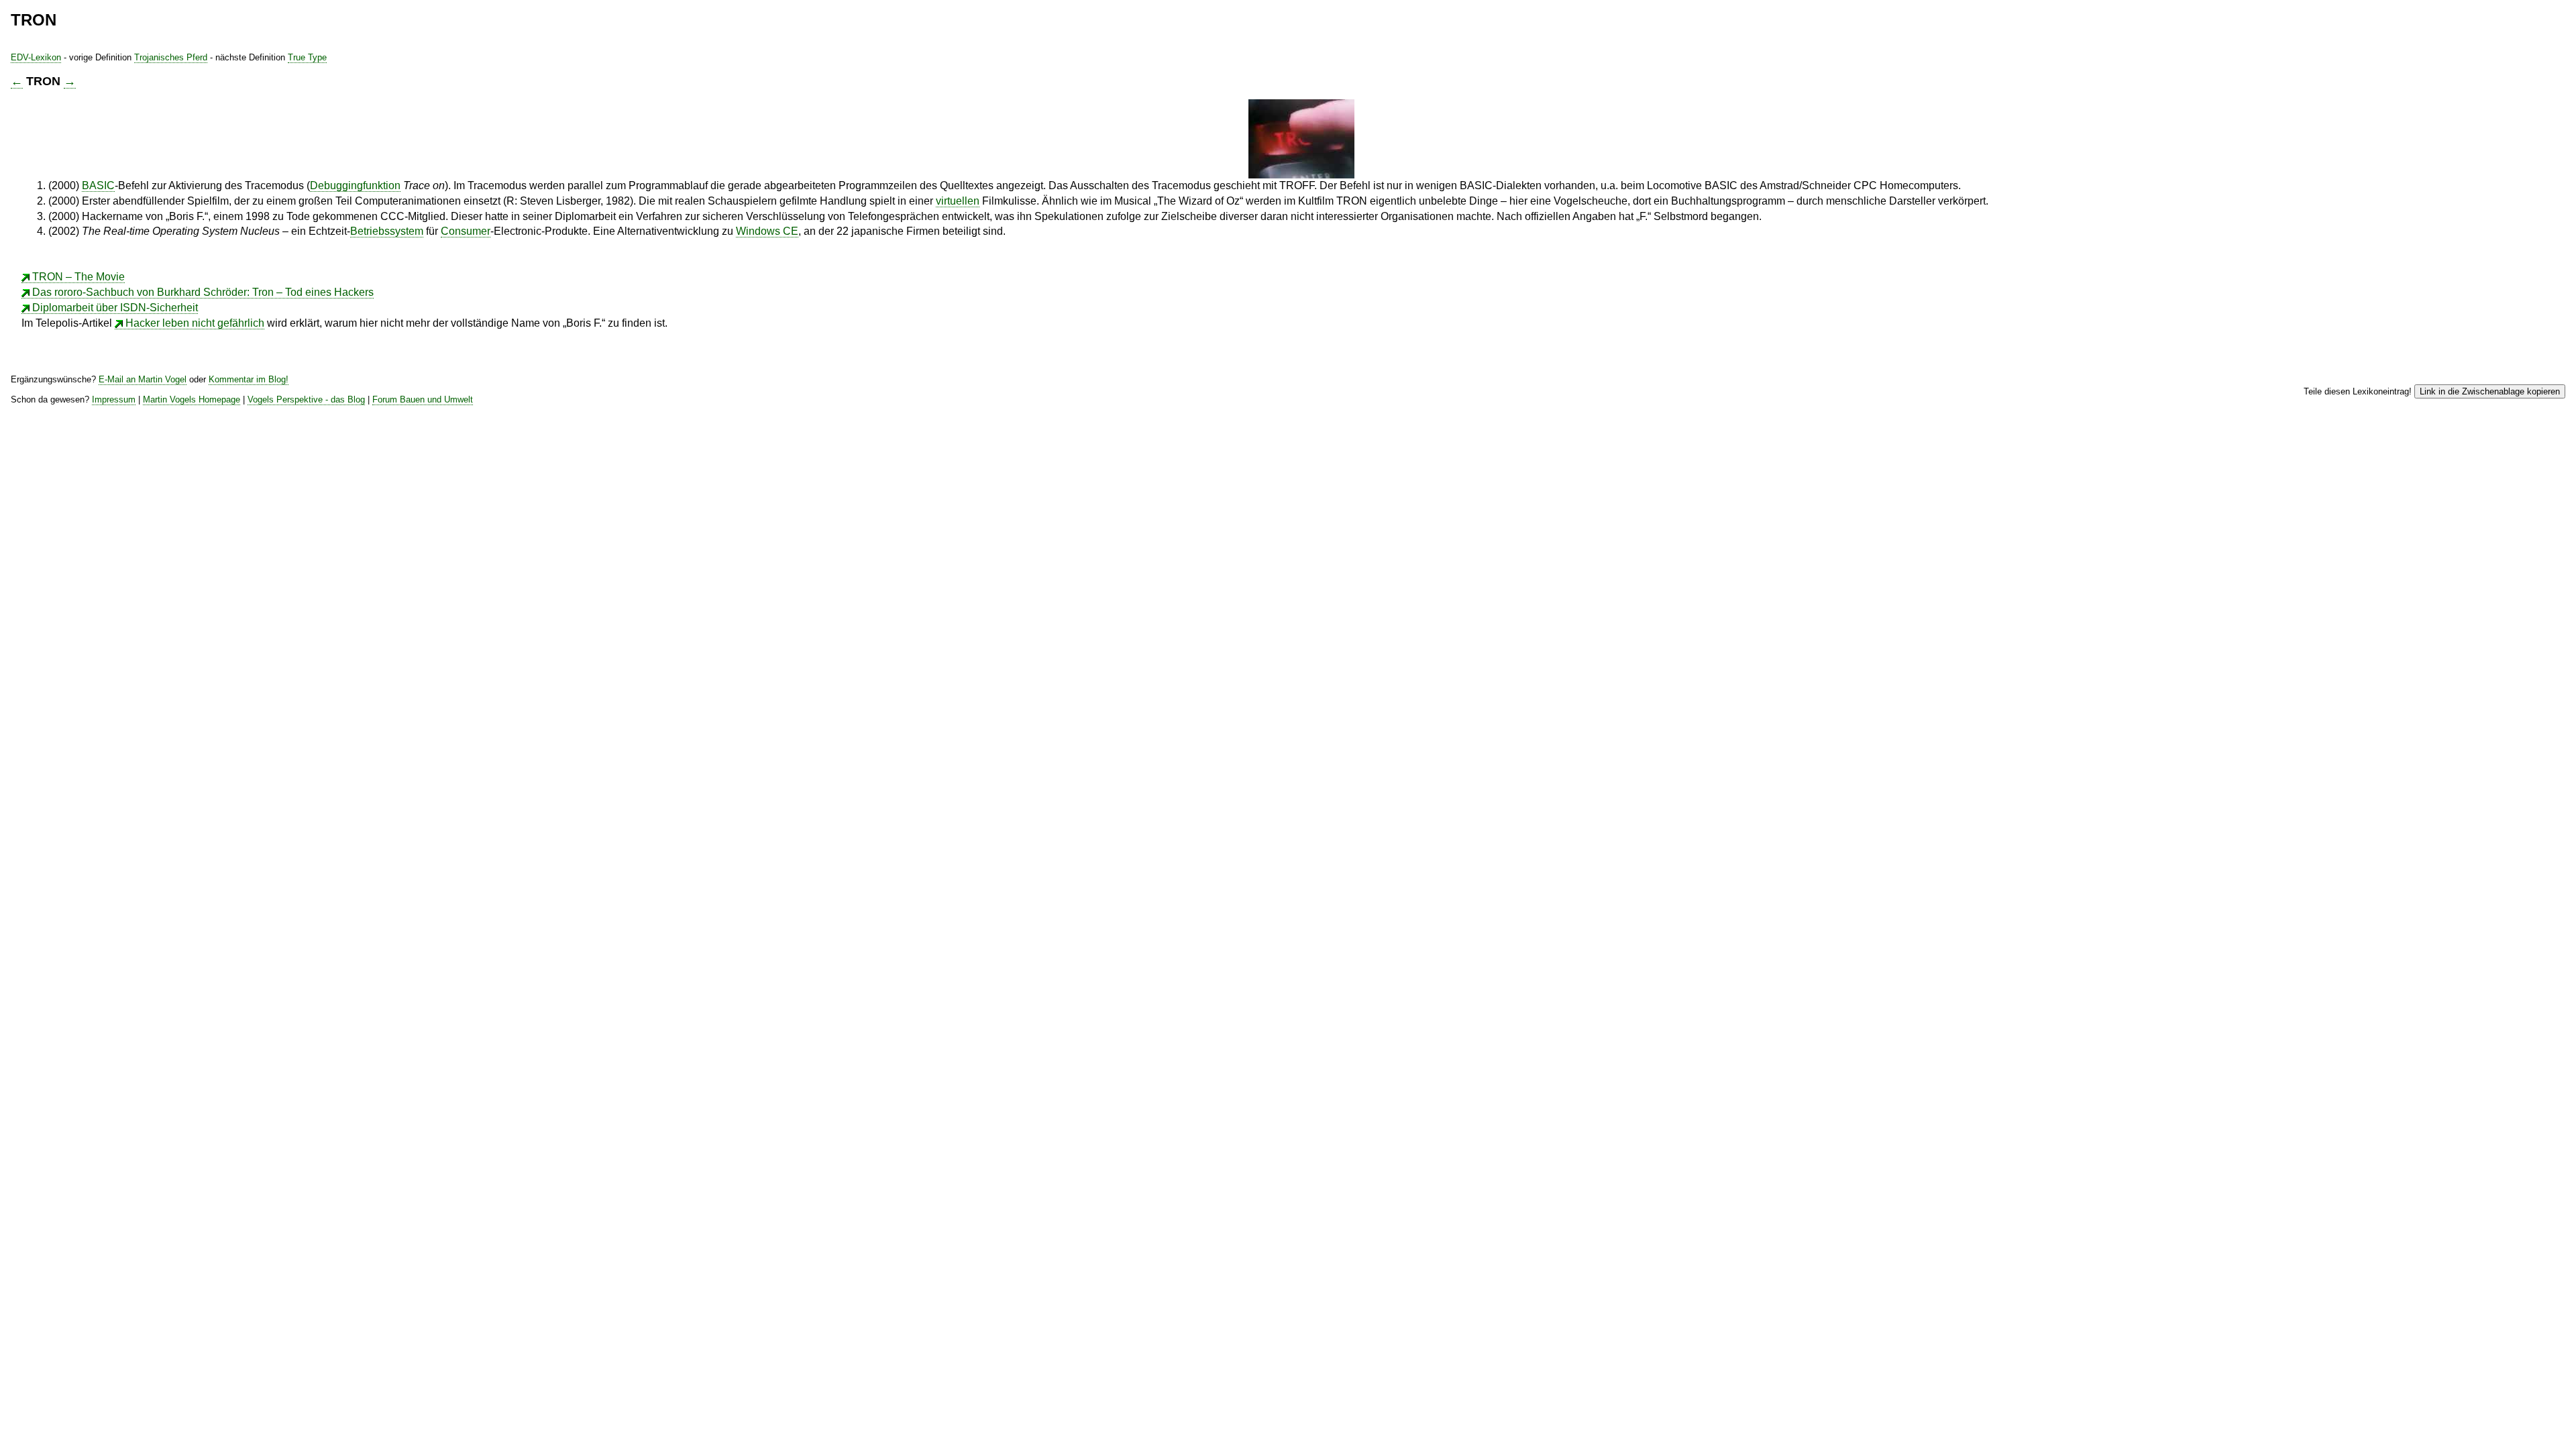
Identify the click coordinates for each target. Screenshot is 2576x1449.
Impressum (114, 399)
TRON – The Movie (78, 277)
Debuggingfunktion (355, 185)
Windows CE (767, 231)
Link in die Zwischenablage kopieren (2490, 391)
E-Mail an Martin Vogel (143, 379)
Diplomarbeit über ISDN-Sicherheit (115, 308)
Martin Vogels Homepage (192, 399)
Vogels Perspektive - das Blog (306, 399)
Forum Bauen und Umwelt (423, 399)
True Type (307, 57)
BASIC (98, 185)
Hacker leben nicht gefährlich (195, 323)
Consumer (466, 231)
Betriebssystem (387, 231)
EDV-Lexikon (36, 57)
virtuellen (958, 201)
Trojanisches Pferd (171, 57)
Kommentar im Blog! (249, 379)
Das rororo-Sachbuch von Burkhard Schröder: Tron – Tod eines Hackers (203, 292)
